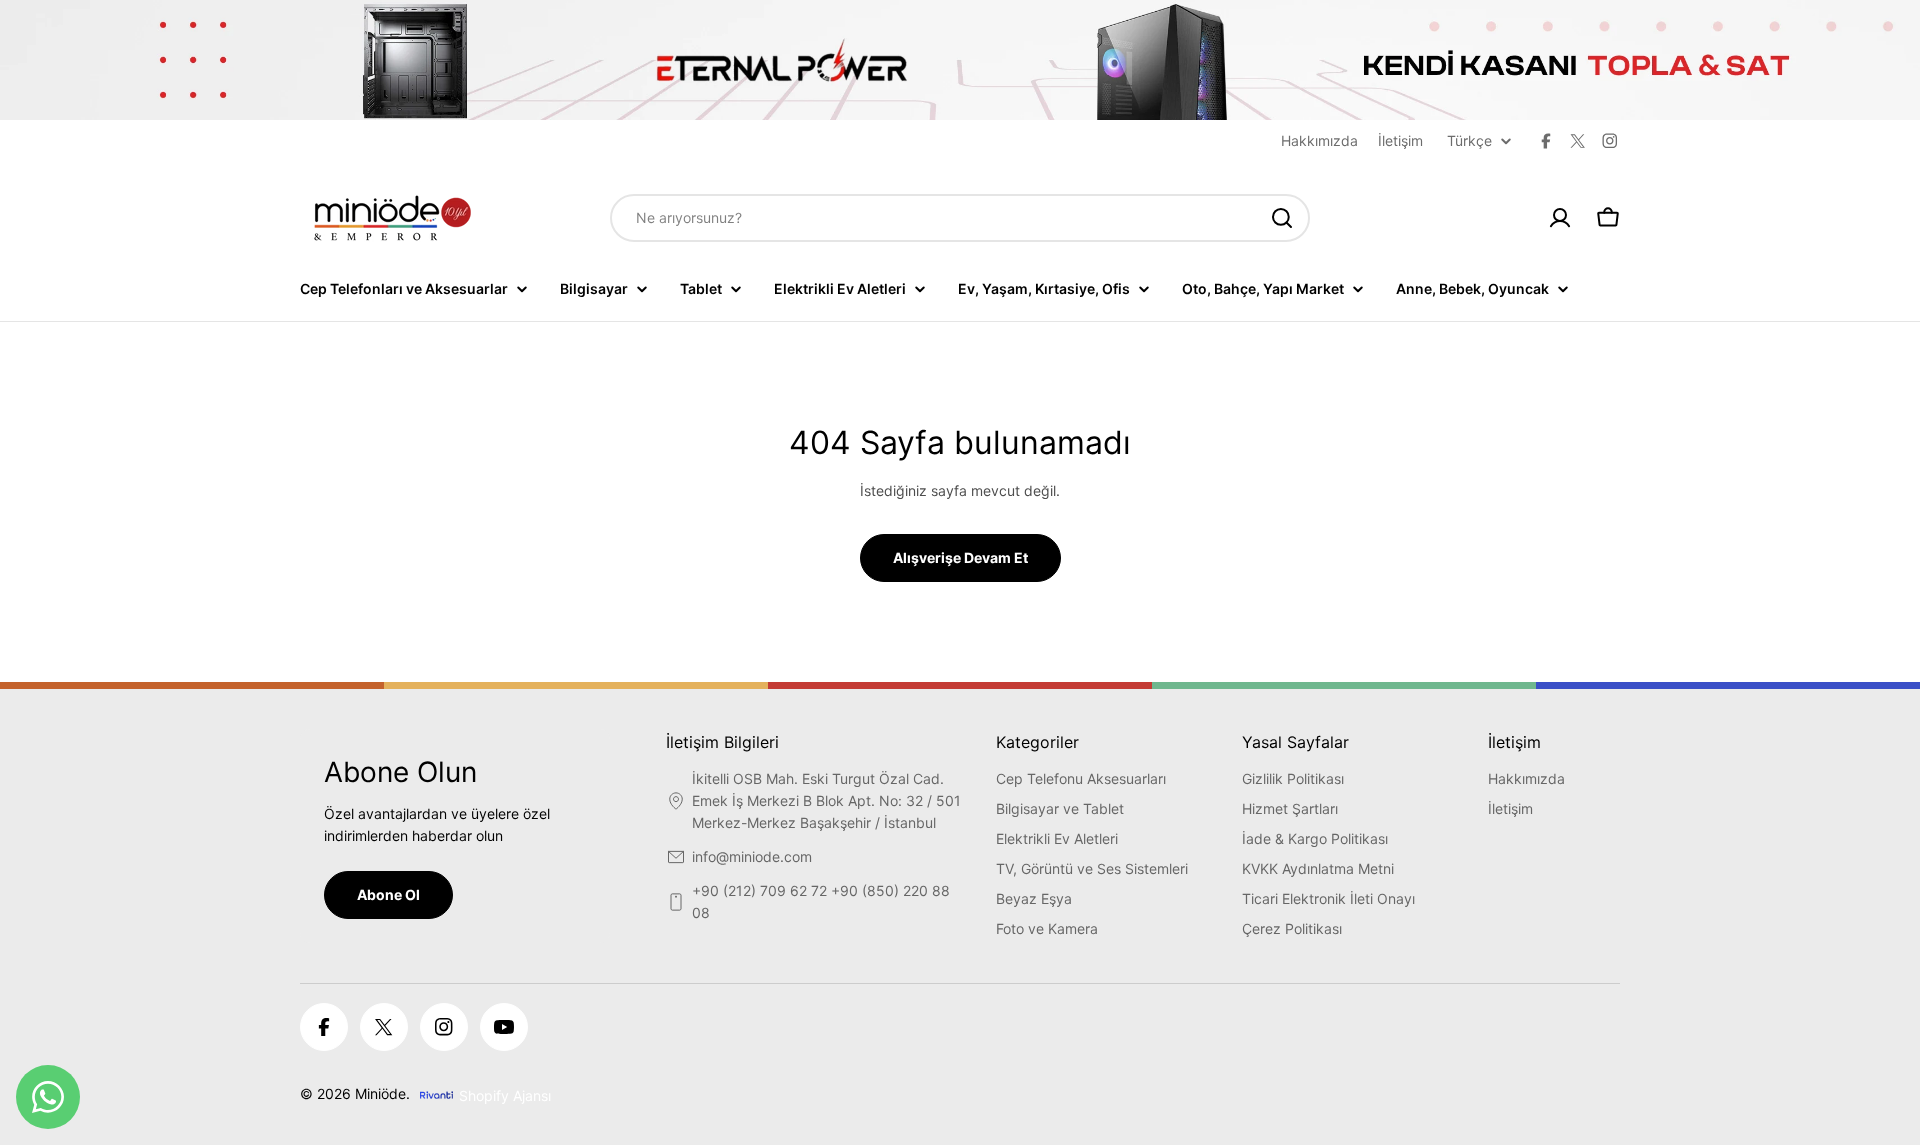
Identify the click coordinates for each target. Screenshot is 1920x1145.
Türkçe (1469, 141)
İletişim (1400, 140)
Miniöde (380, 1093)
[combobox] (960, 218)
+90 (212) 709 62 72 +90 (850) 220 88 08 (821, 901)
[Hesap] (1560, 218)
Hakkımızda (1319, 140)
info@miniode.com (752, 856)
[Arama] (1282, 218)
